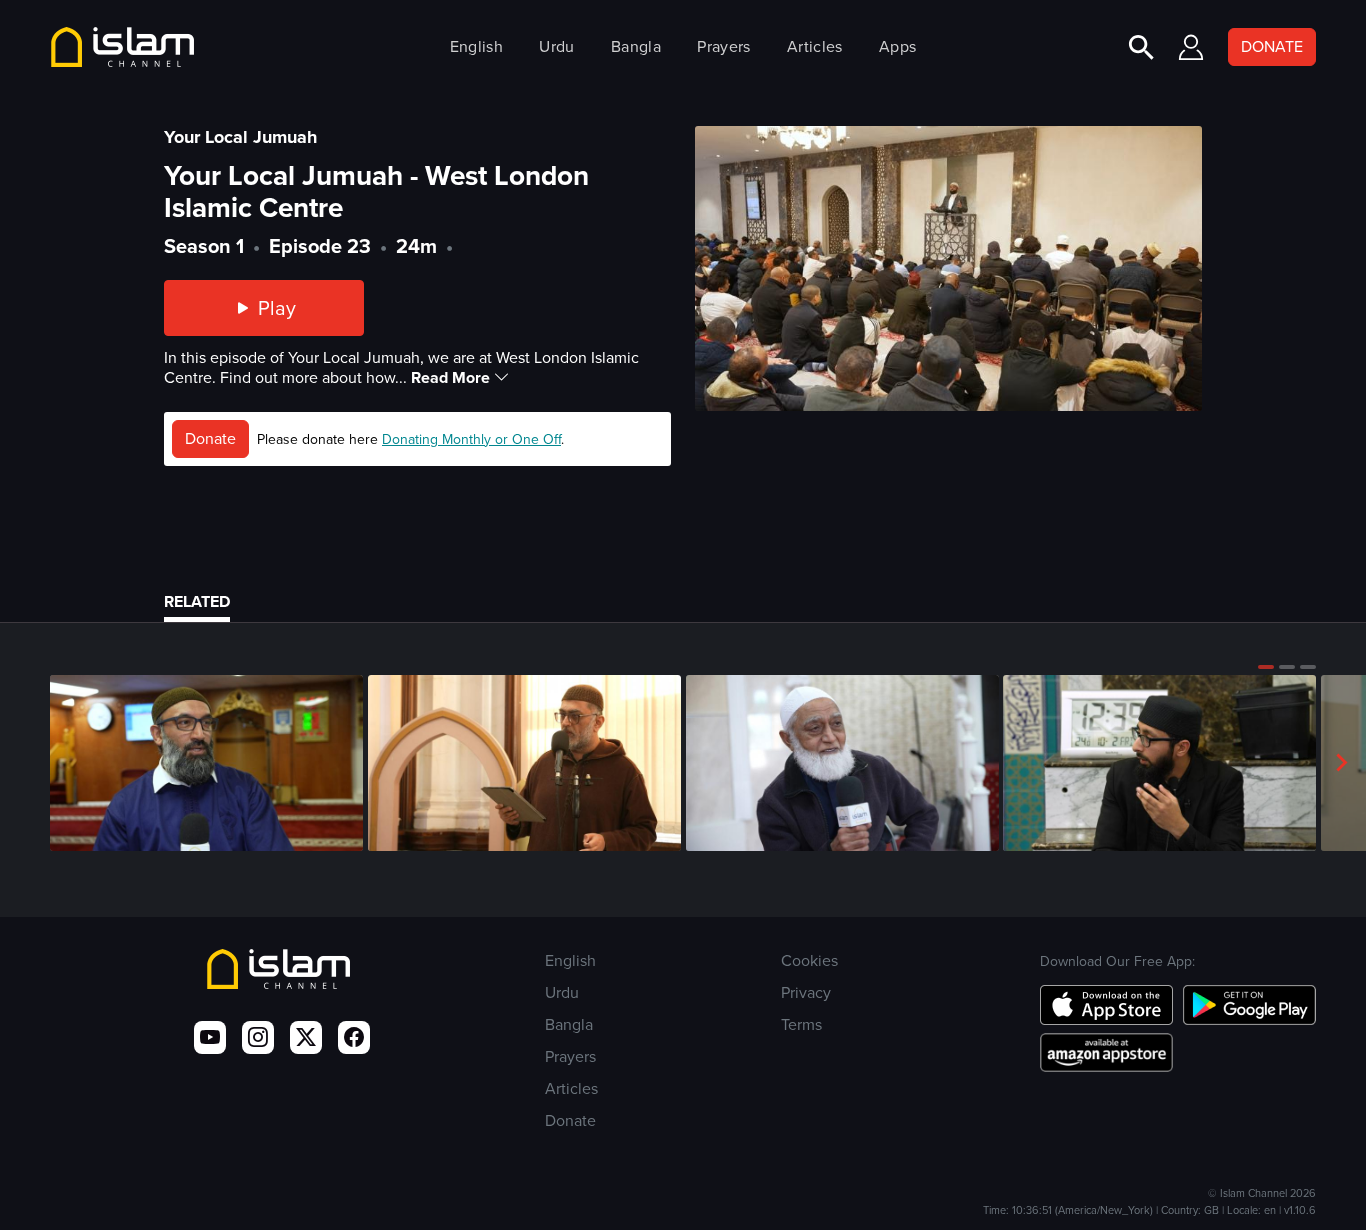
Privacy (806, 992)
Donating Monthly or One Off (471, 439)
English (476, 46)
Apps (897, 46)
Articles (814, 46)
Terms (801, 1024)
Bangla (636, 46)
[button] (1266, 667)
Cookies (809, 960)
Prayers (723, 46)
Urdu (556, 46)
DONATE (1272, 46)
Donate (210, 438)
